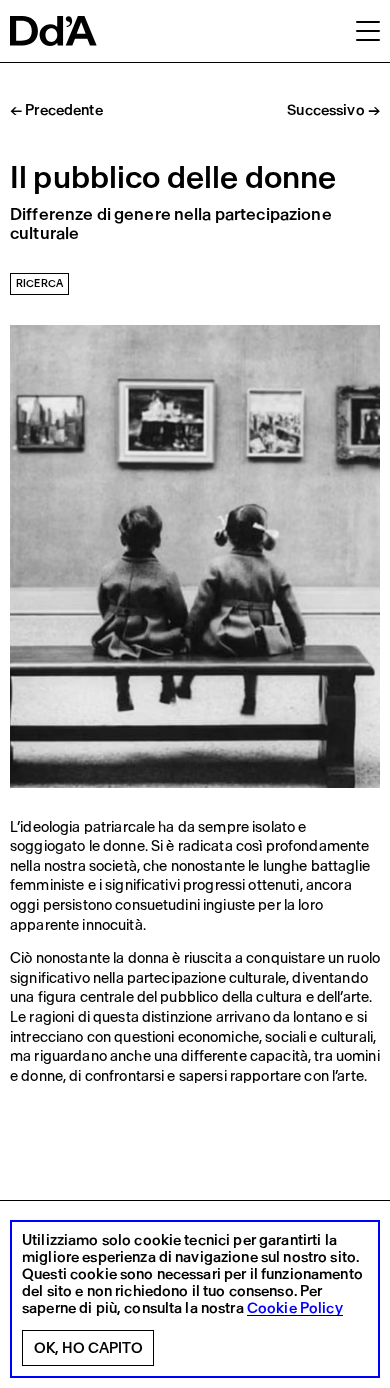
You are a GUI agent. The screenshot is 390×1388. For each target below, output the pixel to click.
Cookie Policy (295, 1308)
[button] (368, 30)
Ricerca (39, 283)
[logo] (53, 31)
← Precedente (56, 110)
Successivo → (333, 110)
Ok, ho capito (88, 1348)
